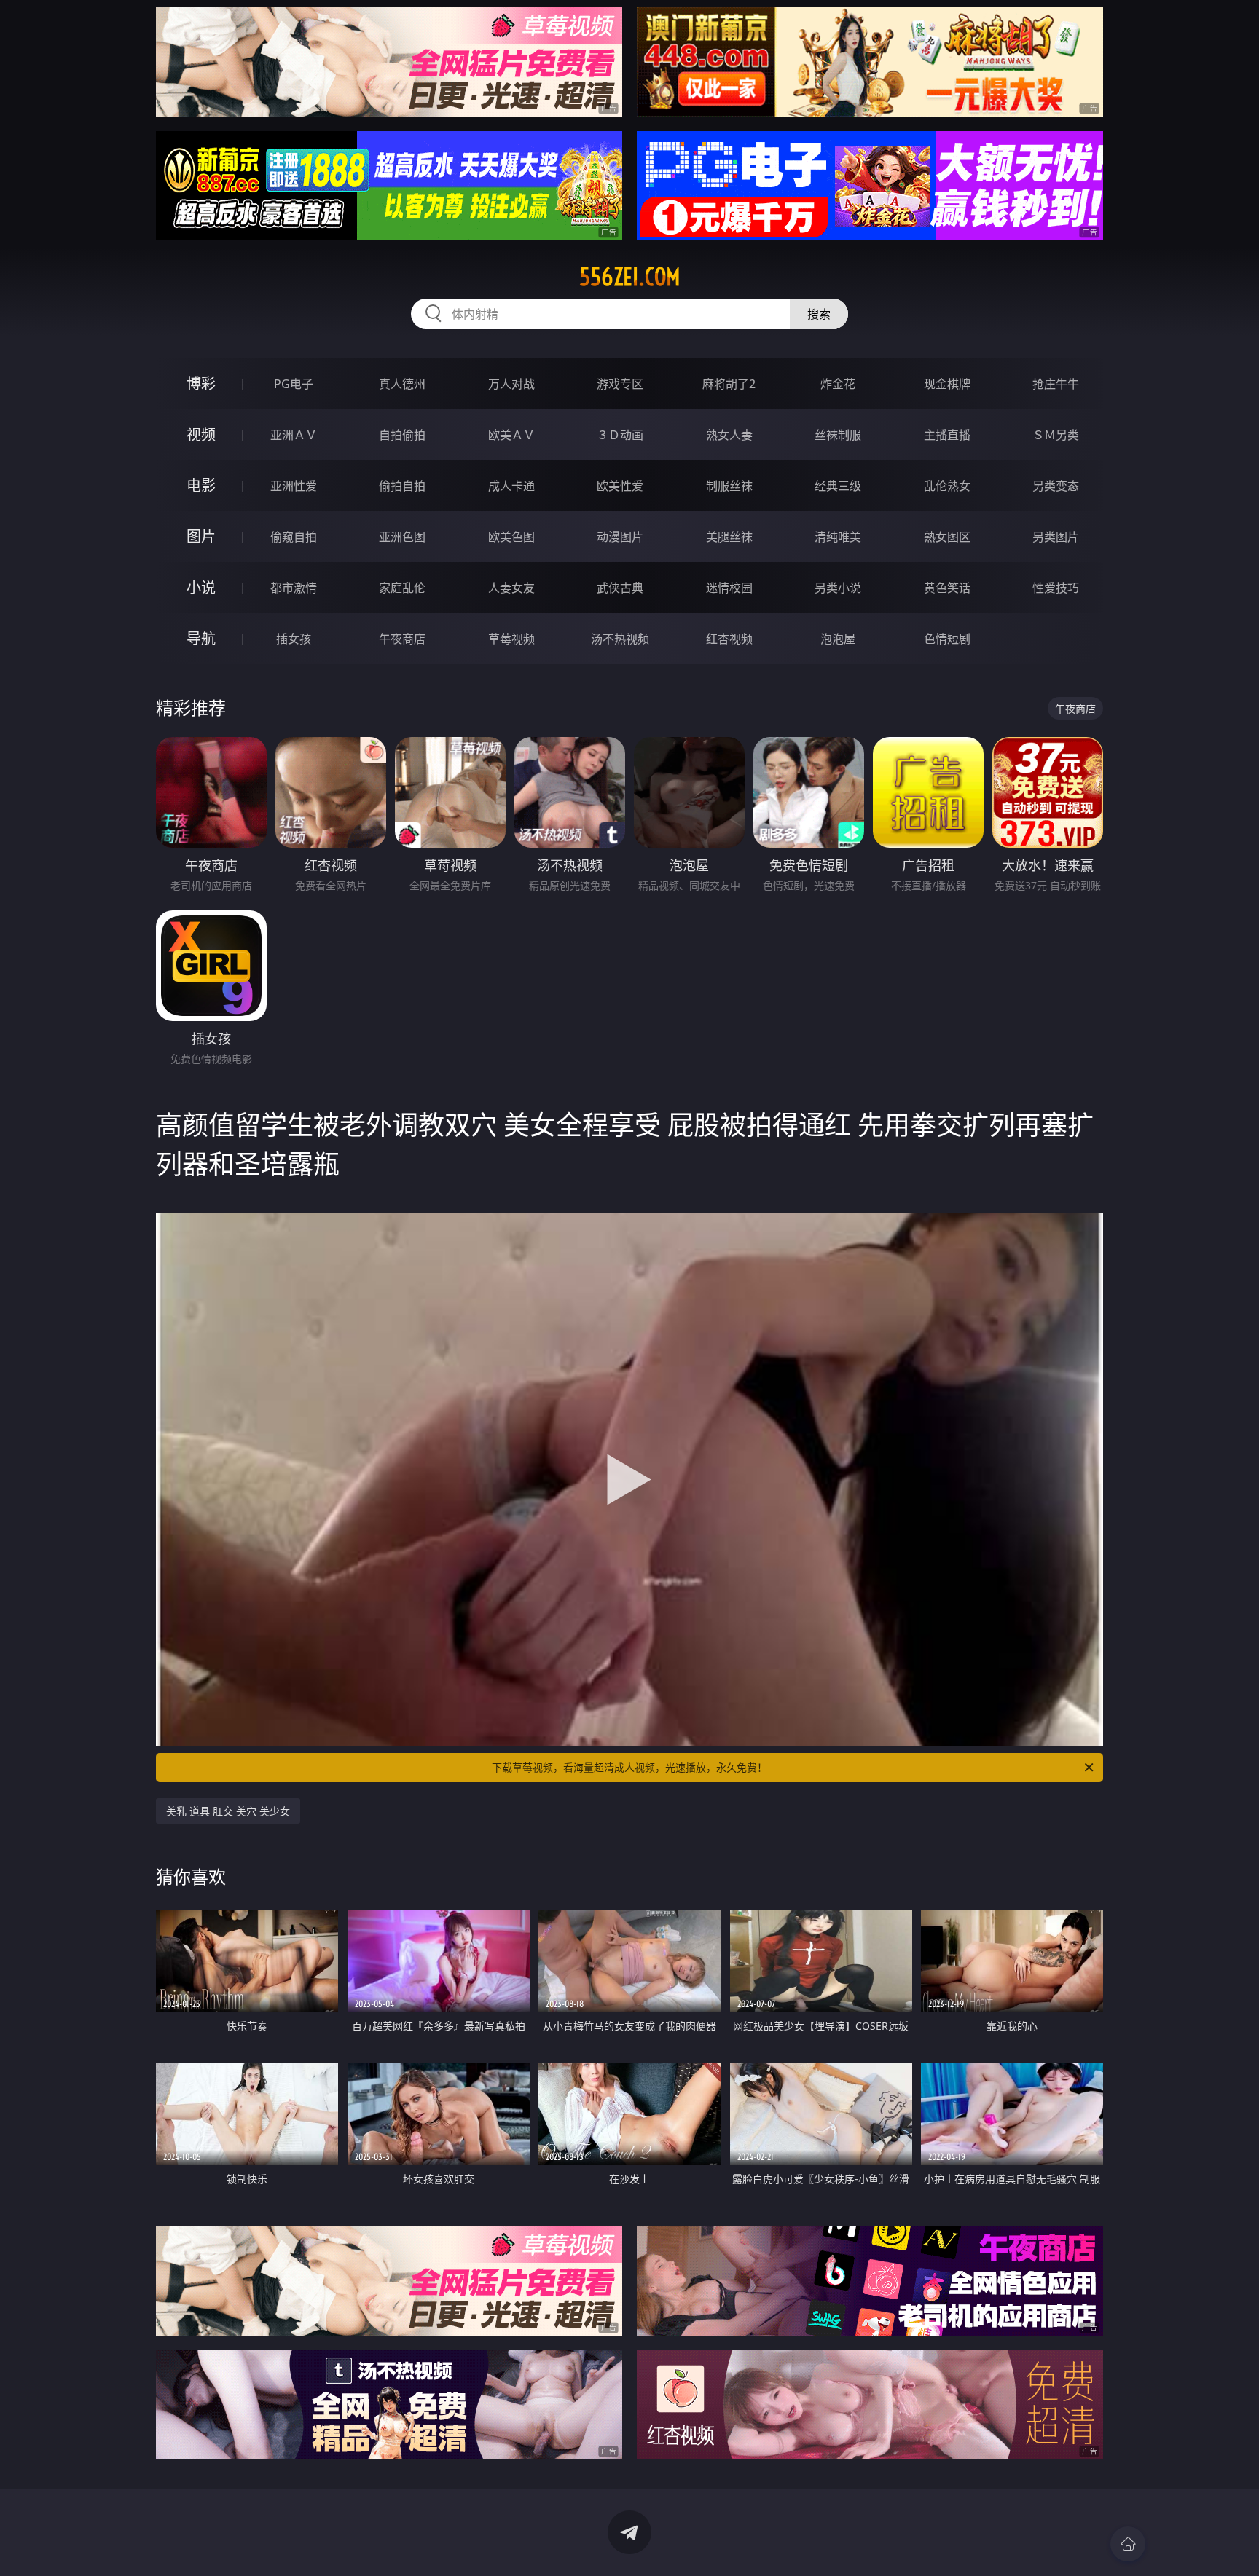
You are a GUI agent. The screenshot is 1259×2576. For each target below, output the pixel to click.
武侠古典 (620, 588)
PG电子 (294, 384)
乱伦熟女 (947, 486)
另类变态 (1056, 486)
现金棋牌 (947, 384)
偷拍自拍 (402, 486)
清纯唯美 (838, 537)
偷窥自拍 (294, 537)
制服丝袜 (729, 486)
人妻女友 (511, 588)
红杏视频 (729, 639)
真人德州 (402, 384)
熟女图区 (947, 537)
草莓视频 (511, 639)
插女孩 (294, 639)
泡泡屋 (838, 639)
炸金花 (838, 384)
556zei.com (630, 277)
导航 (201, 638)
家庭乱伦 (402, 588)
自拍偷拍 (402, 435)
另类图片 (1056, 537)
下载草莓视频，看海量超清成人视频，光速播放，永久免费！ (629, 1767)
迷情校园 (729, 588)
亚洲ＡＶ (294, 435)
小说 (201, 587)
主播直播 (947, 435)
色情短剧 (947, 639)
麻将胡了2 (729, 384)
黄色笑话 (947, 588)
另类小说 (838, 588)
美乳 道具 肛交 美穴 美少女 (228, 1811)
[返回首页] (1128, 2544)
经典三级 (838, 486)
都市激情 (294, 588)
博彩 (201, 383)
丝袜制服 (838, 435)
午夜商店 (402, 639)
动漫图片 (620, 537)
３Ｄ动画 (620, 435)
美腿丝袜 (729, 537)
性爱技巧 (1056, 588)
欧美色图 (511, 537)
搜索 (819, 314)
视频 (201, 434)
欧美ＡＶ (511, 435)
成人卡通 (511, 486)
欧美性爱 (620, 486)
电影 (201, 485)
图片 (201, 536)
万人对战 (511, 384)
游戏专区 (620, 384)
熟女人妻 (729, 435)
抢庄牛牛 (1056, 384)
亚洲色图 (402, 537)
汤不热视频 (620, 639)
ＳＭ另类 (1056, 435)
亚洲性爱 (294, 486)
